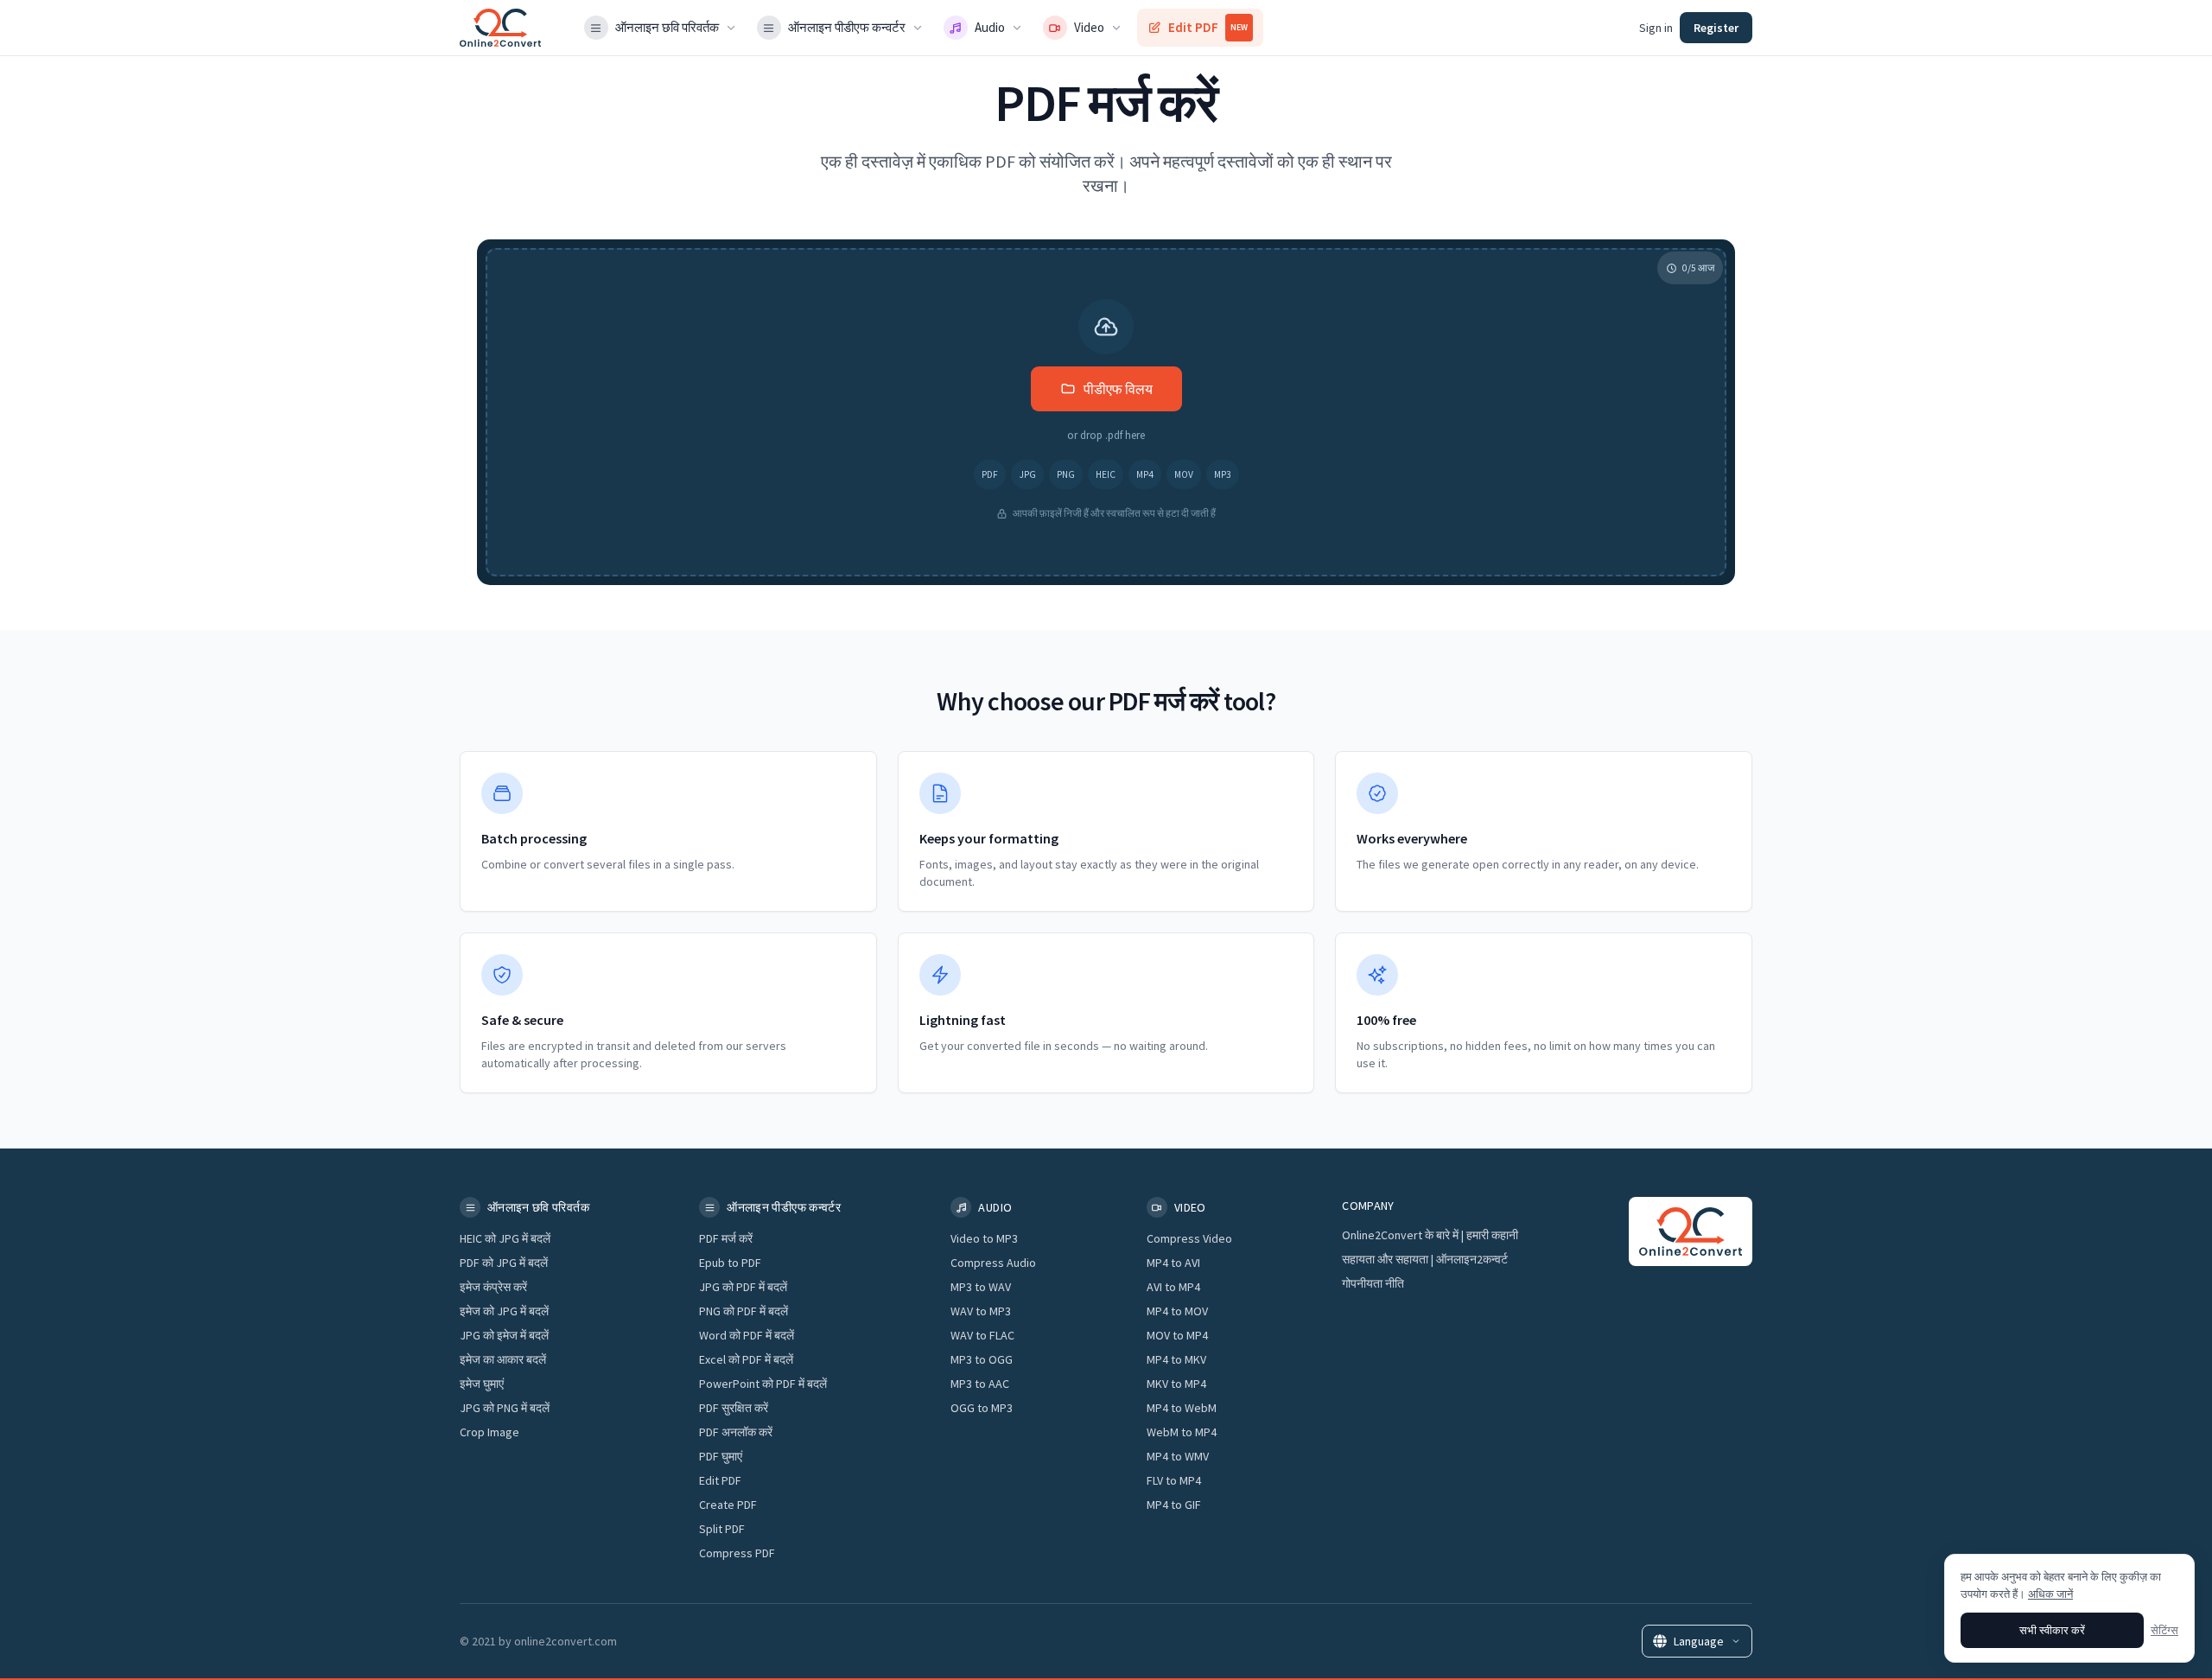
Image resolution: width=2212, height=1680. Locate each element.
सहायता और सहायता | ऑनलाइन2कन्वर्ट (1425, 1259)
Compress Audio (993, 1263)
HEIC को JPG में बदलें (505, 1238)
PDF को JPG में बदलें (504, 1263)
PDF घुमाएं (721, 1456)
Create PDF (728, 1505)
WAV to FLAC (982, 1335)
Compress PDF (737, 1553)
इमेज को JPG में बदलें (504, 1311)
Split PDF (722, 1529)
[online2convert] (500, 28)
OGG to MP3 (982, 1408)
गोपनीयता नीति (1373, 1283)
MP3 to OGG (982, 1359)
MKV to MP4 (1176, 1384)
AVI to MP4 (1173, 1287)
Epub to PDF (730, 1263)
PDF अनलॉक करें (736, 1432)
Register (1716, 28)
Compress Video (1189, 1238)
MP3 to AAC (980, 1384)
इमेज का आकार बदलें (503, 1359)
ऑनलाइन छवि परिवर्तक (667, 27)
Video (1089, 27)
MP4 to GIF (1174, 1505)
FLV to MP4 (1174, 1480)
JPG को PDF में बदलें (743, 1287)
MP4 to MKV (1176, 1359)
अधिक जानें (2050, 1594)
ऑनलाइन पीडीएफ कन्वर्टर (847, 27)
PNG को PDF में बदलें (744, 1311)
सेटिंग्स (2164, 1630)
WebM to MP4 (1182, 1432)
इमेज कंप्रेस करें (493, 1287)
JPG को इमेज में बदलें (504, 1335)
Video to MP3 (984, 1238)
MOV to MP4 (1177, 1335)
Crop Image (489, 1432)
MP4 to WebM (1182, 1408)
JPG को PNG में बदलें (505, 1408)
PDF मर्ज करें (726, 1238)
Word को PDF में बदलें (747, 1335)
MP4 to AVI (1173, 1263)
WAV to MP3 (981, 1311)
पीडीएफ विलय (1118, 389)
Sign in (1656, 28)
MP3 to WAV (981, 1287)
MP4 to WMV (1178, 1456)
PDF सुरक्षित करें (734, 1408)
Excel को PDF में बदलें (746, 1359)
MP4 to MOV (1177, 1311)
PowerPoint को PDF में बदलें (763, 1384)
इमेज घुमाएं (482, 1384)
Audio (990, 27)
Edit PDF (1208, 27)
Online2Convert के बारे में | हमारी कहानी (1430, 1235)
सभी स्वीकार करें (2052, 1630)
